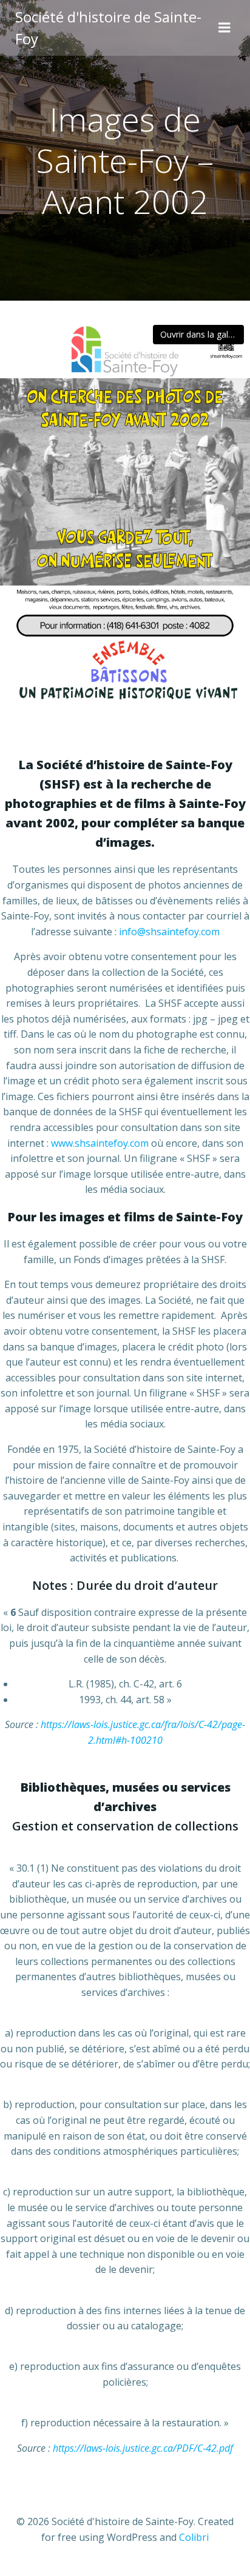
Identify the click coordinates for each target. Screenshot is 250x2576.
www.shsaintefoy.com (100, 1143)
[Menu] (225, 28)
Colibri (194, 2537)
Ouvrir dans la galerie (201, 334)
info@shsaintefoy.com (169, 932)
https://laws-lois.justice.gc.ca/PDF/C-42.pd (141, 2448)
